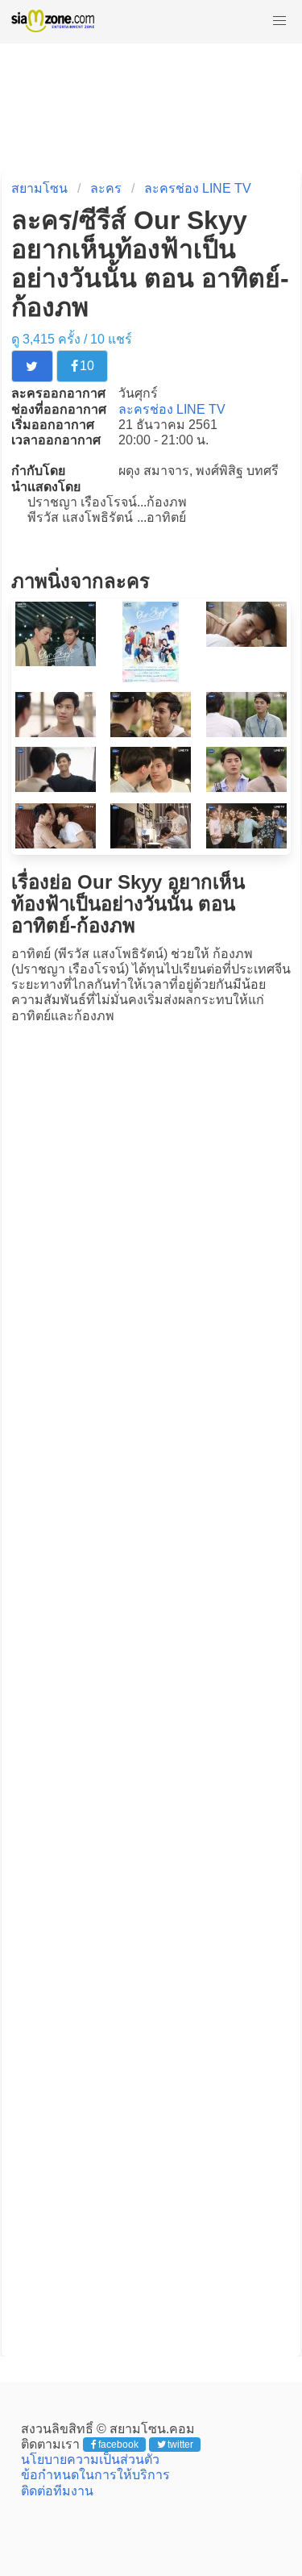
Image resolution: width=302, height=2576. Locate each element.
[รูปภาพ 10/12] (56, 844)
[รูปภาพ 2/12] (151, 678)
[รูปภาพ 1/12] (56, 662)
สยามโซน (39, 188)
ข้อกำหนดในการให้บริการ (95, 2475)
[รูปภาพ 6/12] (246, 733)
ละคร (106, 188)
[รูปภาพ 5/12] (151, 733)
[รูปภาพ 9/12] (246, 788)
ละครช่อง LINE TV (198, 188)
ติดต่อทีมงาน (57, 2491)
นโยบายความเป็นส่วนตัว (90, 2459)
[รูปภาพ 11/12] (151, 844)
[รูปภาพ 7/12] (56, 788)
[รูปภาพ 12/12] (246, 844)
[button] (279, 21)
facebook (118, 2445)
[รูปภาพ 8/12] (151, 788)
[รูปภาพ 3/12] (246, 642)
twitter (180, 2445)
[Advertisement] (151, 1690)
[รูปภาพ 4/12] (56, 733)
